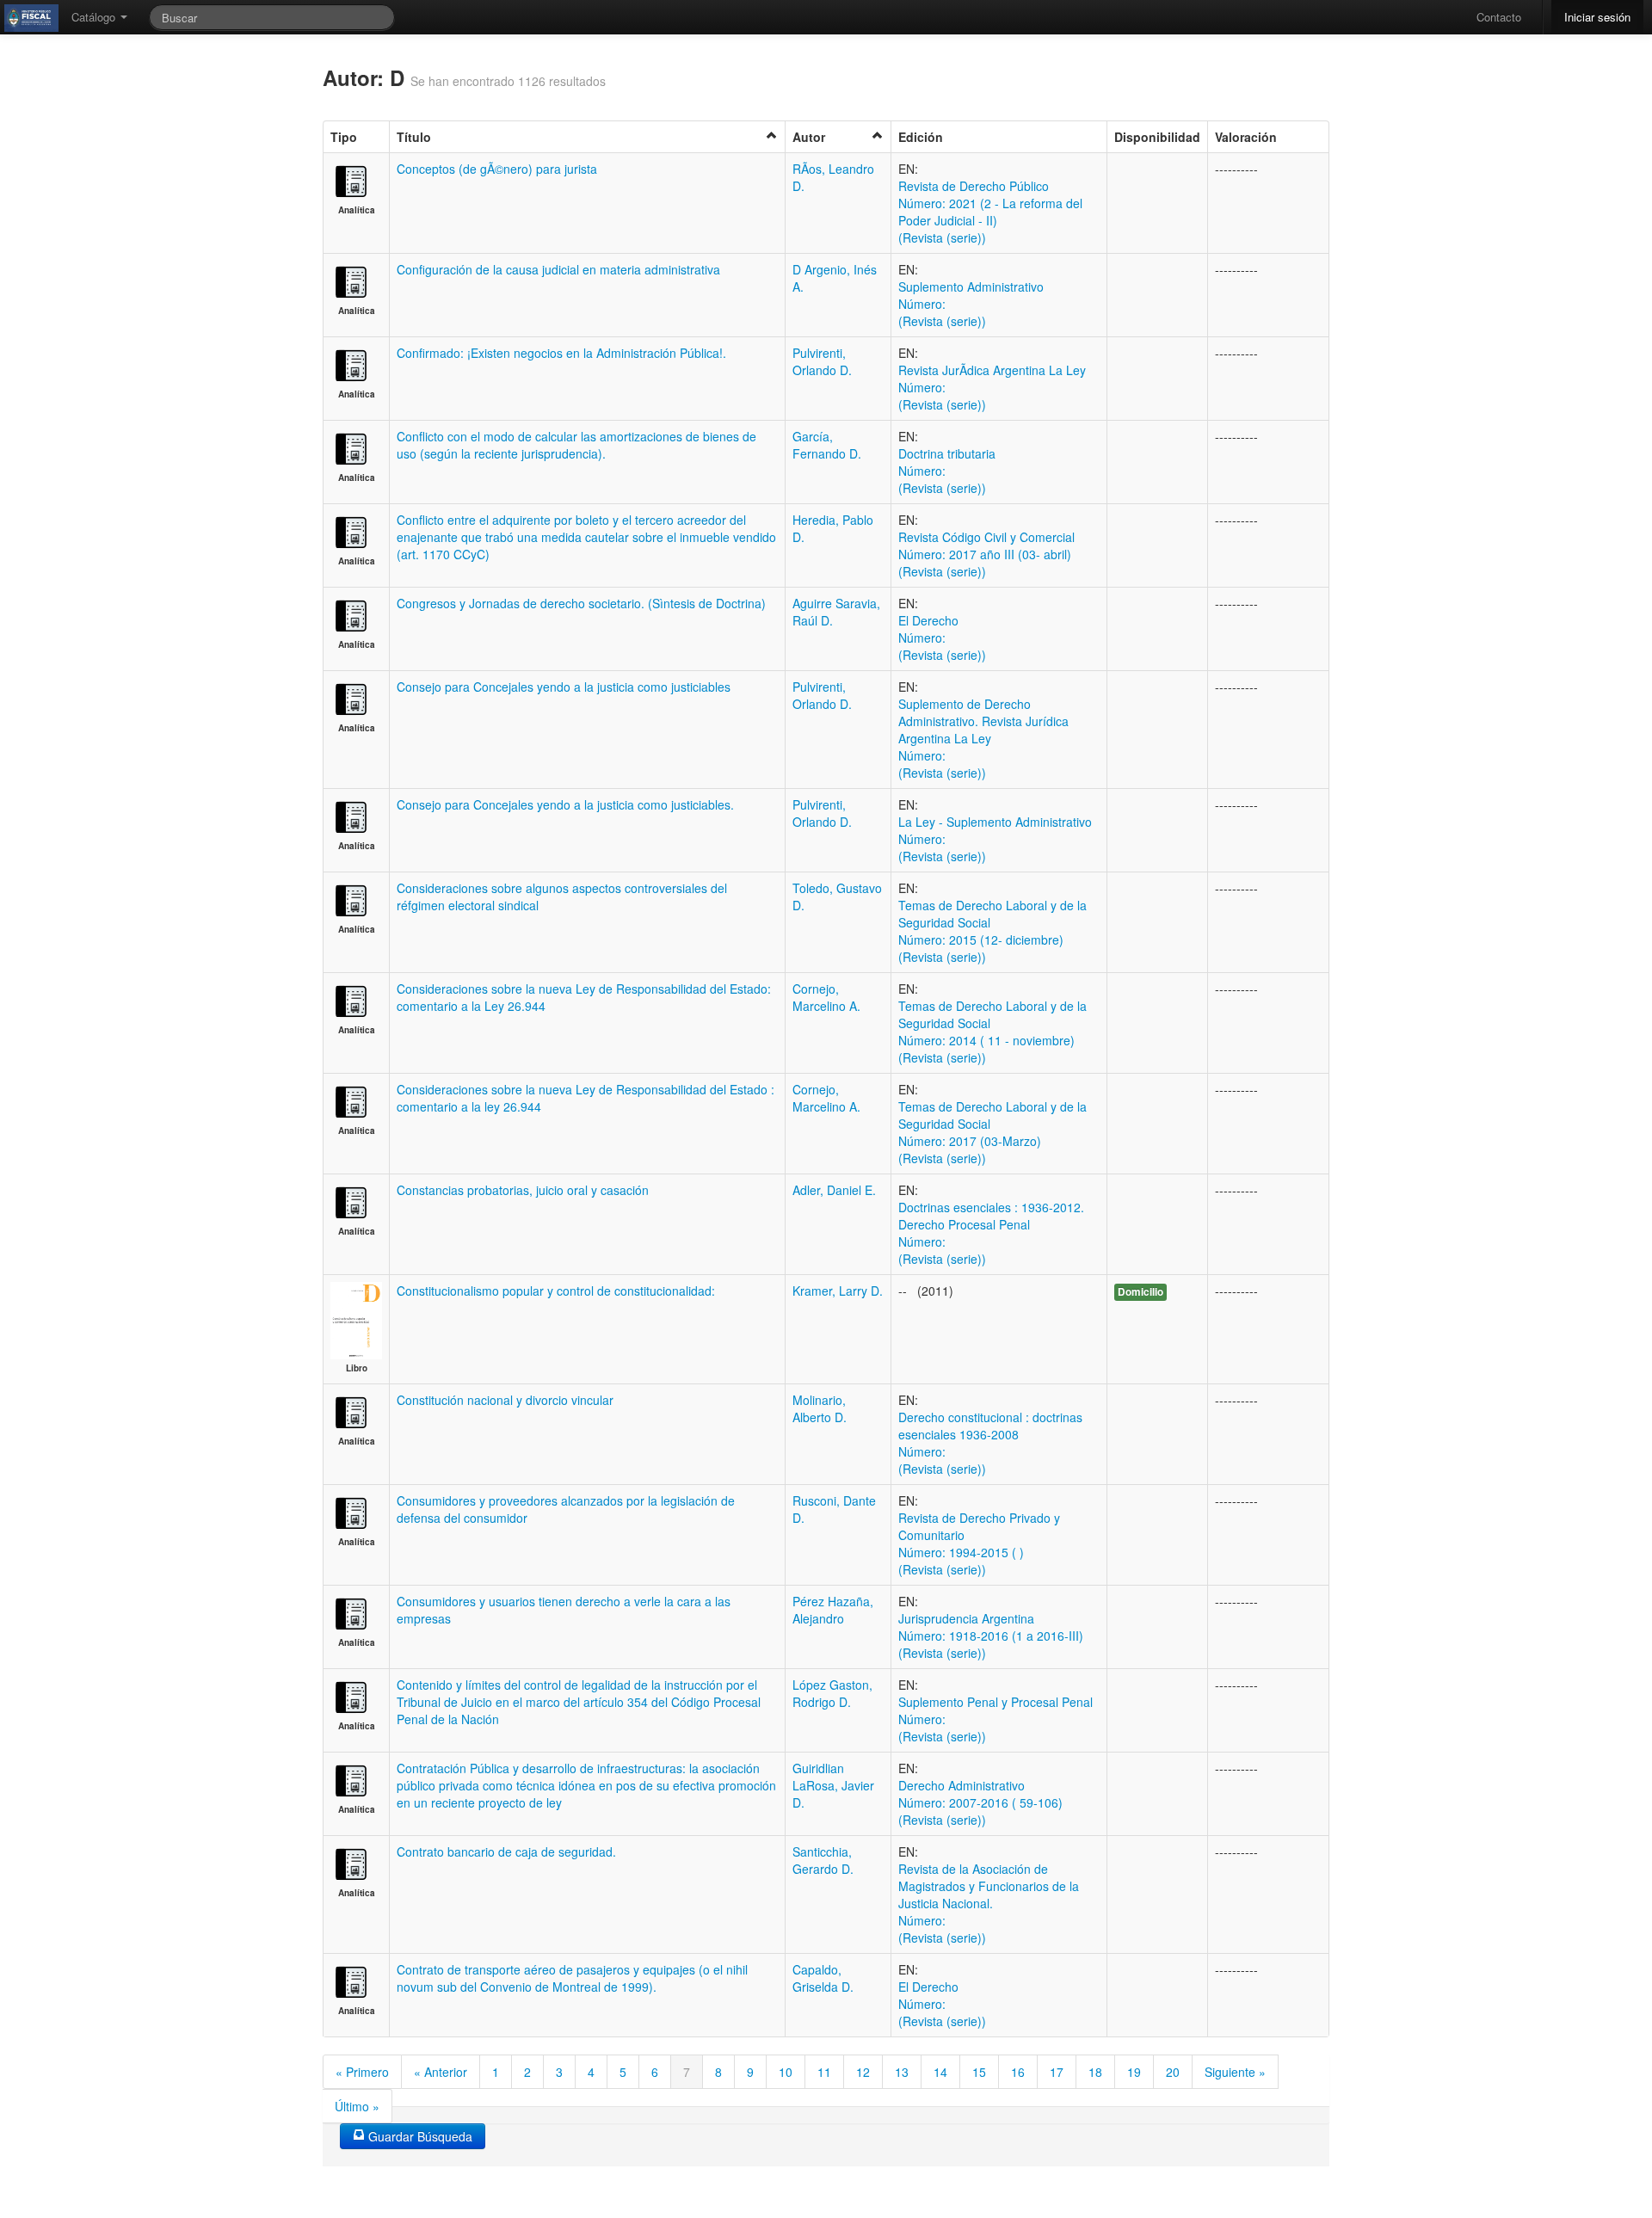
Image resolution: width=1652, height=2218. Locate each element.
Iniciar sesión (1597, 17)
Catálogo (95, 17)
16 (1018, 2072)
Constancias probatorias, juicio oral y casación (523, 1190)
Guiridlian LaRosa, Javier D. (833, 1785)
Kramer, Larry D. (838, 1291)
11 (824, 2072)
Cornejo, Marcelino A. (826, 997)
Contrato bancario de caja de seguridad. (506, 1851)
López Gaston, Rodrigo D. (832, 1693)
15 (979, 2072)
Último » (357, 2106)
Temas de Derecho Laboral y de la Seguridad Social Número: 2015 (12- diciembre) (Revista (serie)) (992, 931)
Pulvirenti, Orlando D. (822, 361)
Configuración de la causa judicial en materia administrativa (558, 269)
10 (786, 2072)
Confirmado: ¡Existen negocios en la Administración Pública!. (561, 353)
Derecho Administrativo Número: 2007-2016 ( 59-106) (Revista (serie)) (980, 1802)
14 (940, 2072)
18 (1095, 2072)
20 (1173, 2072)
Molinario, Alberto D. (820, 1408)
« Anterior (441, 2072)
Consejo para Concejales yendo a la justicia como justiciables (564, 687)
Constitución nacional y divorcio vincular (505, 1400)
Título (414, 137)
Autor (809, 137)
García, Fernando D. (827, 445)
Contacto (1499, 17)
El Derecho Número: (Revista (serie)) (942, 638)
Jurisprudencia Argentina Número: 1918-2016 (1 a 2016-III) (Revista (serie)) (991, 1636)
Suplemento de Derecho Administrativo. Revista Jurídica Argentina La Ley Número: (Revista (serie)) (983, 738)
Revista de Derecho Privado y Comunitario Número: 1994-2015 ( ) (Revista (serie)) (979, 1543)
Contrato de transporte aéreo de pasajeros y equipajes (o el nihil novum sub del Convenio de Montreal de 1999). (572, 1978)
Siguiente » (1235, 2072)
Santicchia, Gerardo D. (823, 1860)
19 (1134, 2072)
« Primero (362, 2072)
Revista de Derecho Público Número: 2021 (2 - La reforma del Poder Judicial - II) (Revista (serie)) (990, 212)
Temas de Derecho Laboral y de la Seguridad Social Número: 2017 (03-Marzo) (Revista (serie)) (992, 1132)
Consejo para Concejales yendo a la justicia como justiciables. (565, 804)
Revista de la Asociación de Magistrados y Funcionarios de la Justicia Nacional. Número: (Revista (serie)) (989, 1903)
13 (902, 2072)
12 (863, 2072)
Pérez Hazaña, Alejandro (833, 1610)
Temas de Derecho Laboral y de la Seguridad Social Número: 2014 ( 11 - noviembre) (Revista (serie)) (992, 1032)
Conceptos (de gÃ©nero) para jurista (497, 169)
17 (1057, 2072)
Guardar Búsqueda (419, 2136)
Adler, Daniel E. (834, 1190)
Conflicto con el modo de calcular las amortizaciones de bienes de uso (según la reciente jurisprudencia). (576, 445)
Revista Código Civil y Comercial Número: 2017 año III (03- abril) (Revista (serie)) (986, 554)
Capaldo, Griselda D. (823, 1978)
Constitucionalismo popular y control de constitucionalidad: (556, 1291)
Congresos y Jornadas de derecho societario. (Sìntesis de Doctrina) (581, 603)
